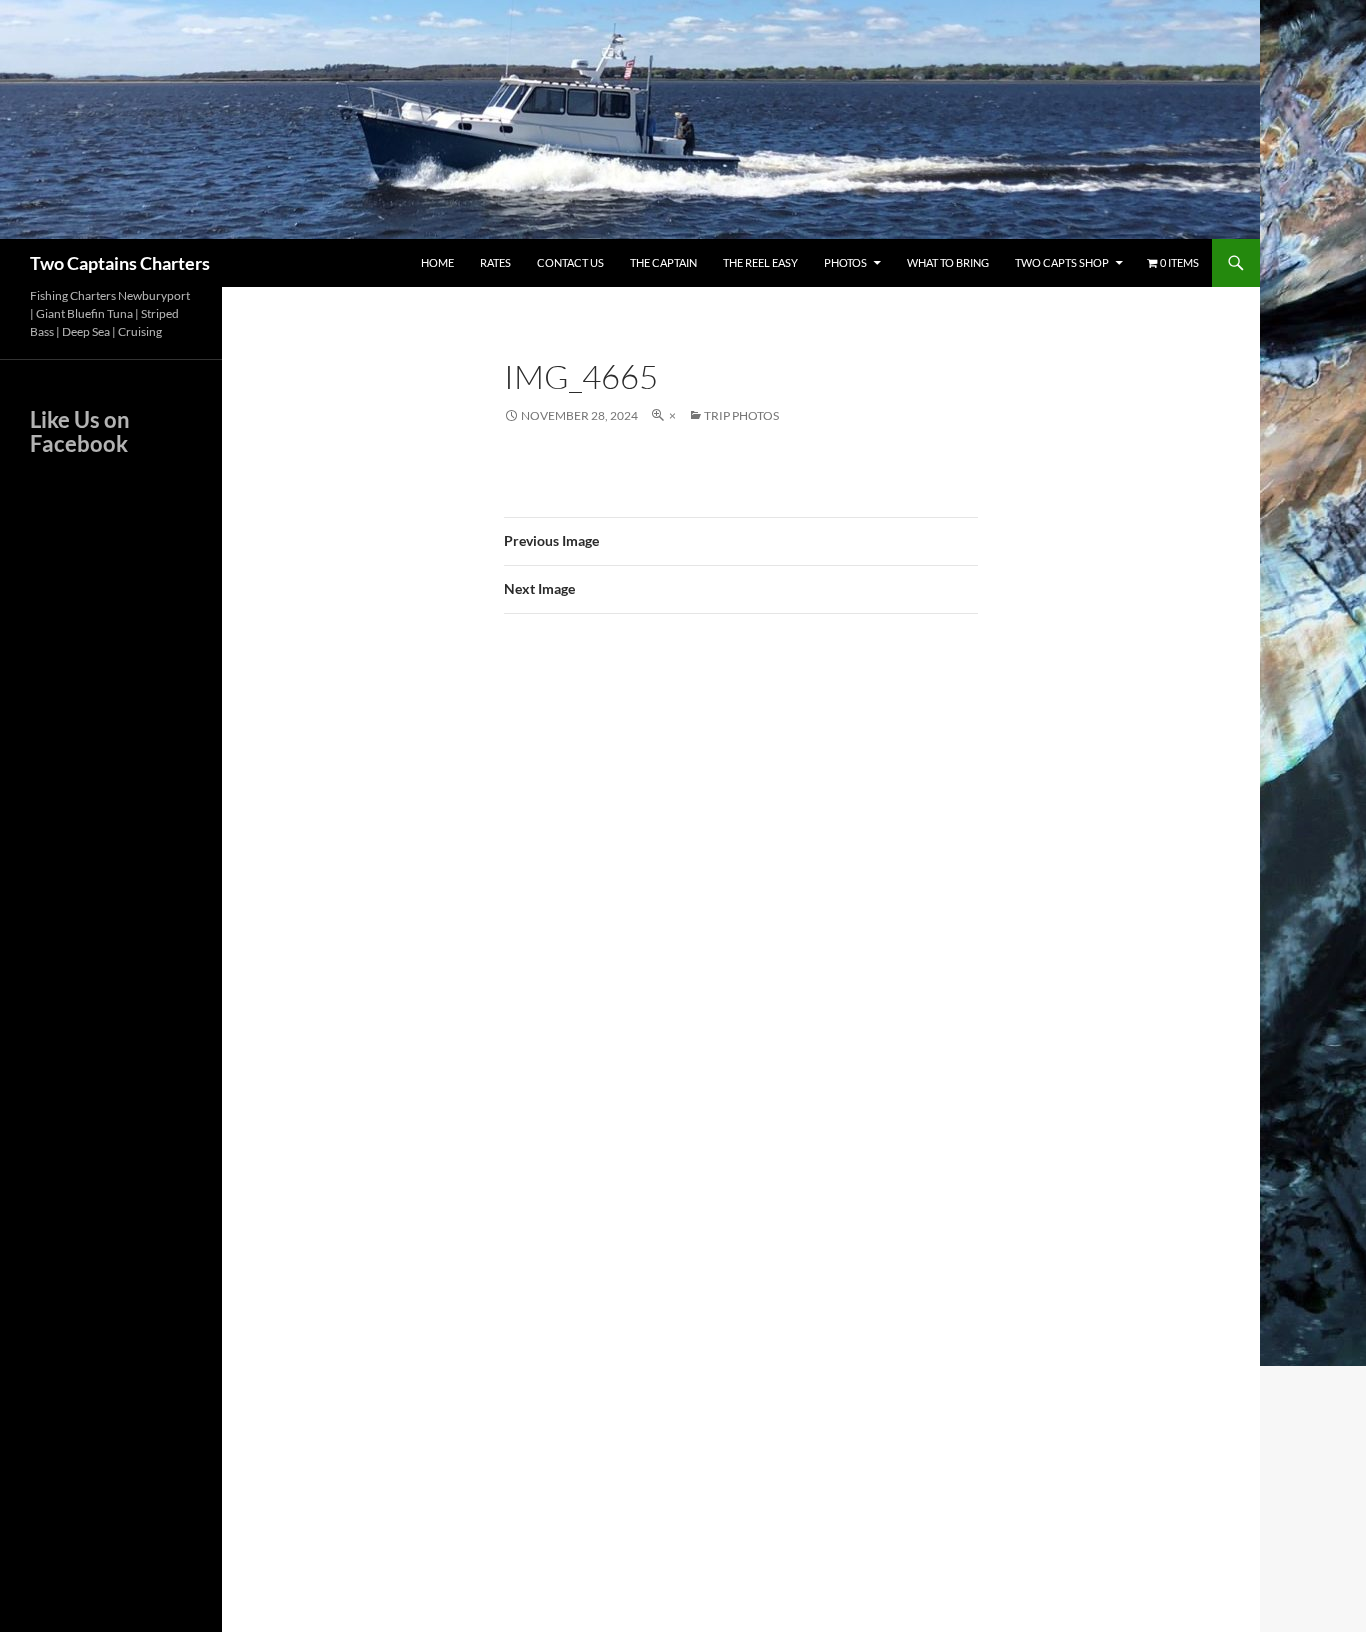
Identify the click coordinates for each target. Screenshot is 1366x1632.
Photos (845, 262)
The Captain (663, 262)
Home (437, 262)
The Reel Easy (760, 262)
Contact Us (570, 262)
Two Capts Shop (1062, 262)
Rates (495, 262)
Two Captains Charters (120, 263)
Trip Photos (741, 415)
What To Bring (948, 262)
